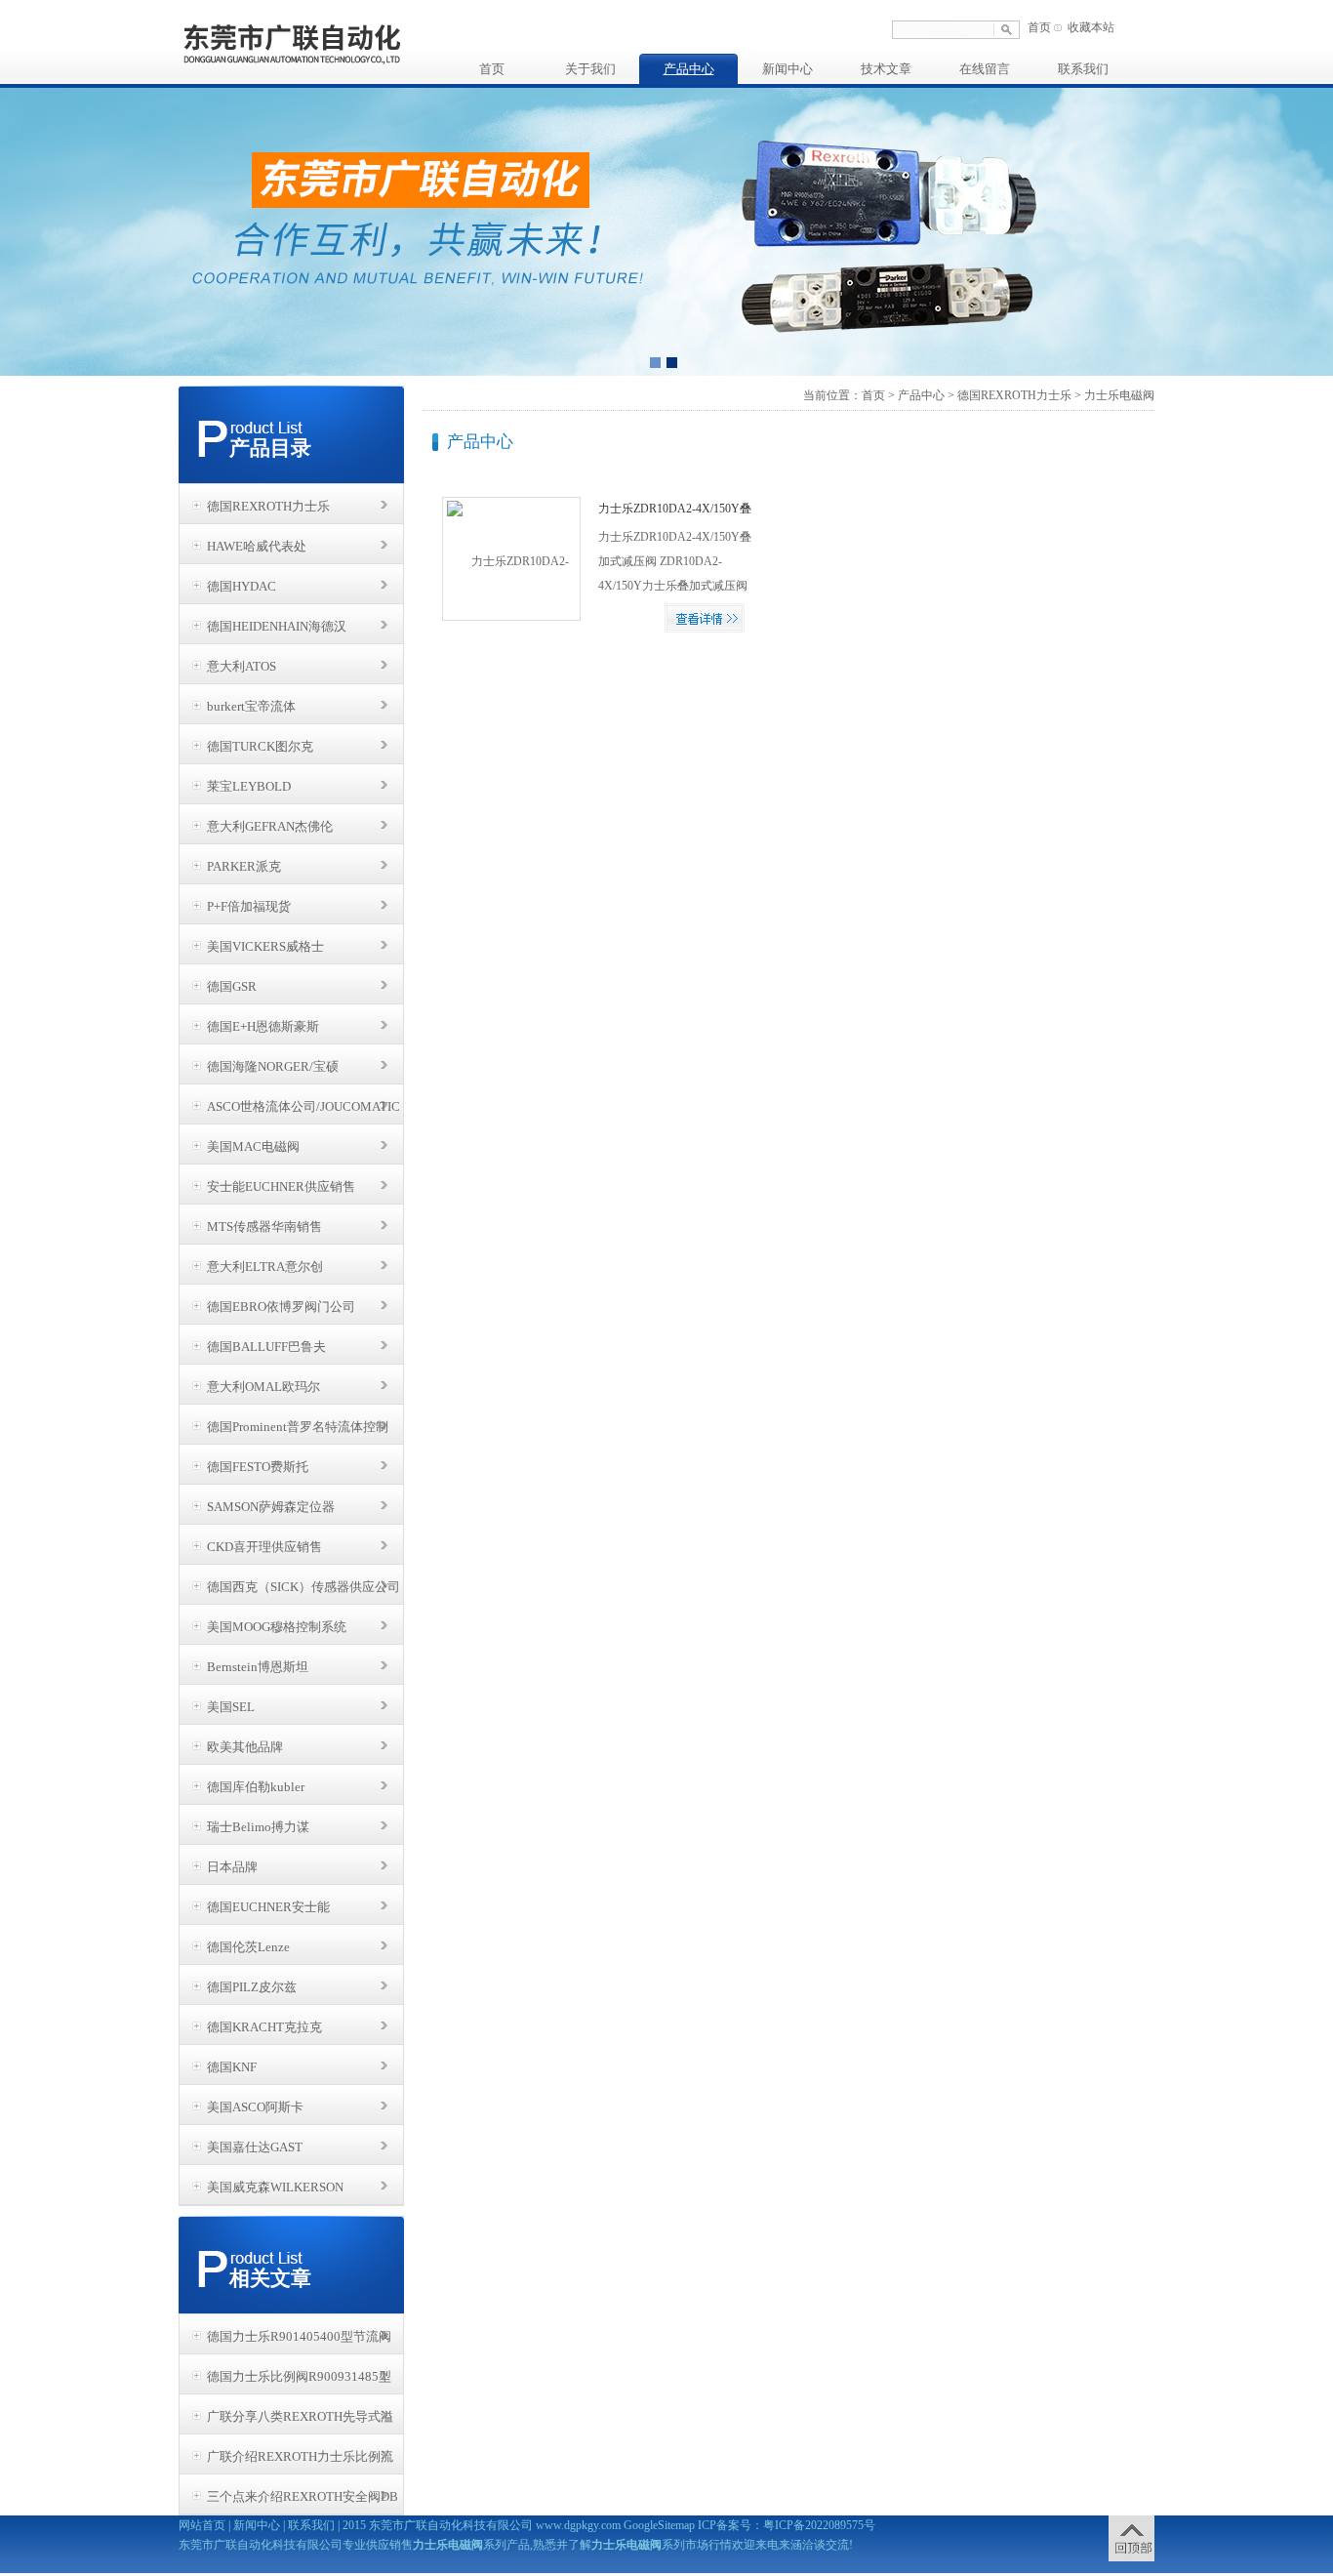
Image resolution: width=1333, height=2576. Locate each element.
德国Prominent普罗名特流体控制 (298, 1427)
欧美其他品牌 (245, 1747)
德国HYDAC (242, 586)
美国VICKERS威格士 (265, 946)
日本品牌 (232, 1867)
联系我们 (1083, 69)
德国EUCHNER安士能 (268, 1907)
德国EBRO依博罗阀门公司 (281, 1307)
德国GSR (232, 986)
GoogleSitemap (659, 2525)
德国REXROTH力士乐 (268, 506)
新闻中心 (788, 69)
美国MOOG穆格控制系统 (277, 1627)
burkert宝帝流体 (251, 706)
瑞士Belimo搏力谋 (258, 1827)
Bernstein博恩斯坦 (258, 1667)
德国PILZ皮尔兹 (252, 1987)
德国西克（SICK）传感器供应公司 (303, 1587)
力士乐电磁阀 (1119, 395)
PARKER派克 (244, 866)
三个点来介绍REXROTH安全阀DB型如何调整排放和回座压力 (303, 2502)
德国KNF (232, 2067)
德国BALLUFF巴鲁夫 (266, 1347)
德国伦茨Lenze (248, 1947)
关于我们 (590, 69)
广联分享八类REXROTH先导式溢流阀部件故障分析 (300, 2422)
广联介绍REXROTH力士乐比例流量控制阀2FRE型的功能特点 (300, 2462)
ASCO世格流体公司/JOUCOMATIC (303, 1106)
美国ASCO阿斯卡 (255, 2107)
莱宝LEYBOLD (249, 786)
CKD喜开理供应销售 (264, 1547)
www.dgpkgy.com (578, 2525)
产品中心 (689, 69)
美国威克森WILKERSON (275, 2187)
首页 (1039, 27)
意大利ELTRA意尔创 (265, 1267)
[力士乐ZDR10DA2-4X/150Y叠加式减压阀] (511, 558)
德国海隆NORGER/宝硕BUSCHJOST (273, 1072)
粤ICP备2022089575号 (819, 2525)
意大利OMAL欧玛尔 (263, 1387)
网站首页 (202, 2525)
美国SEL (231, 1707)
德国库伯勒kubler (256, 1787)
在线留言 (985, 69)
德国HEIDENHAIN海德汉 (277, 626)
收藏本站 (1091, 27)
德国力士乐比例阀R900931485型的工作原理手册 (299, 2382)
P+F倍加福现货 (249, 906)
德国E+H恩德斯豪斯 (263, 1026)
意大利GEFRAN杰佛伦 (270, 826)
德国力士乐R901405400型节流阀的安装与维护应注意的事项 (299, 2342)
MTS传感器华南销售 (264, 1227)
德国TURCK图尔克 (260, 746)
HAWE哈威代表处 (257, 546)
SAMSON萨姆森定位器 (271, 1507)
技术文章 (886, 69)
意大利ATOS (242, 666)
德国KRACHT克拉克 (264, 2027)
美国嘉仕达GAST (255, 2147)
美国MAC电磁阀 (253, 1146)
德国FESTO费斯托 (258, 1467)
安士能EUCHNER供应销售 (281, 1186)
